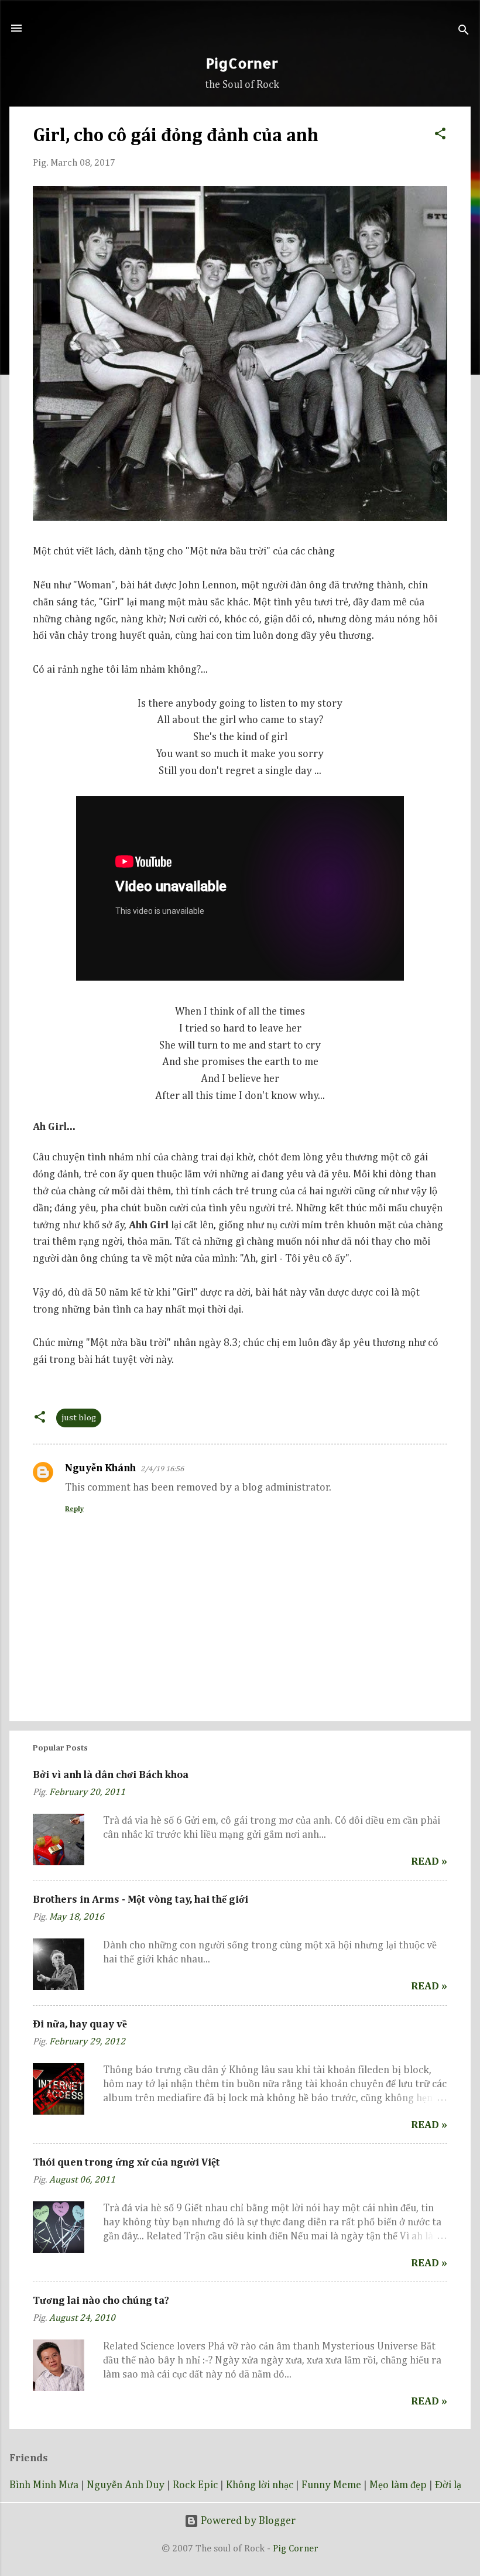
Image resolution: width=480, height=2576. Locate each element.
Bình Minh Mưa (44, 2485)
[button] (440, 132)
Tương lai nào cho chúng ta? (101, 2301)
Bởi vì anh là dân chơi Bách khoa (111, 1775)
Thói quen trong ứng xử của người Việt (126, 2163)
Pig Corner (296, 2549)
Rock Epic (195, 2485)
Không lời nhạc (260, 2485)
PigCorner (242, 63)
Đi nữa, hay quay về (80, 2025)
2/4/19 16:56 (162, 1469)
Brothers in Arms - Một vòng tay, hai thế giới (140, 1900)
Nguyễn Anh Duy (126, 2485)
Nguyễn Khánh (100, 1468)
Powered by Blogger (247, 2521)
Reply (74, 1509)
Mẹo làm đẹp (398, 2485)
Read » (429, 1862)
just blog (79, 1418)
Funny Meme (331, 2485)
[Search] (464, 32)
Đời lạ (448, 2485)
